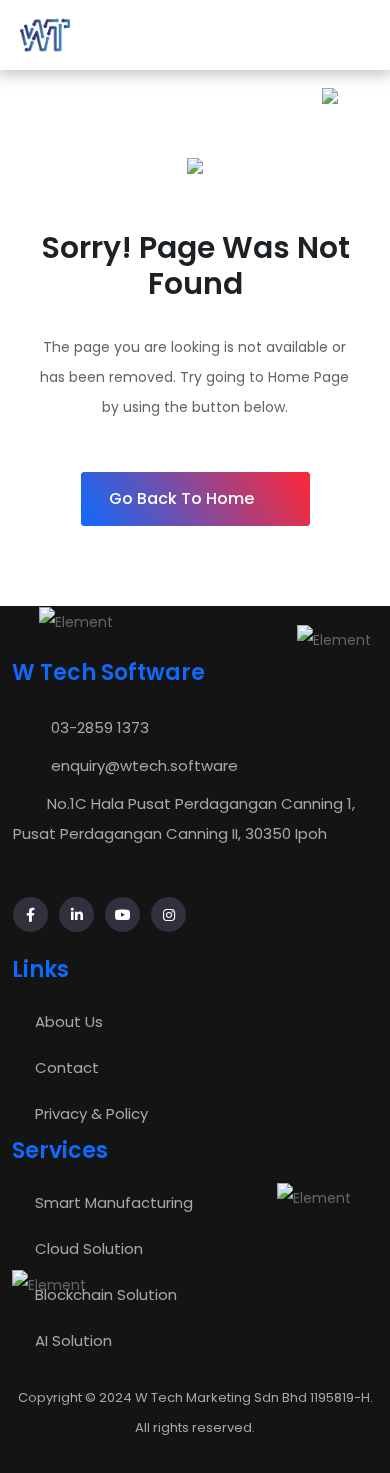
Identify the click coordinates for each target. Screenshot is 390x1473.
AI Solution (73, 1340)
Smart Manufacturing (114, 1202)
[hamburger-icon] (353, 35)
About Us (69, 1021)
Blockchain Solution (106, 1294)
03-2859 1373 (100, 727)
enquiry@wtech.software (144, 765)
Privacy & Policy (91, 1113)
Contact (67, 1067)
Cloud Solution (89, 1248)
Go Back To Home (181, 498)
